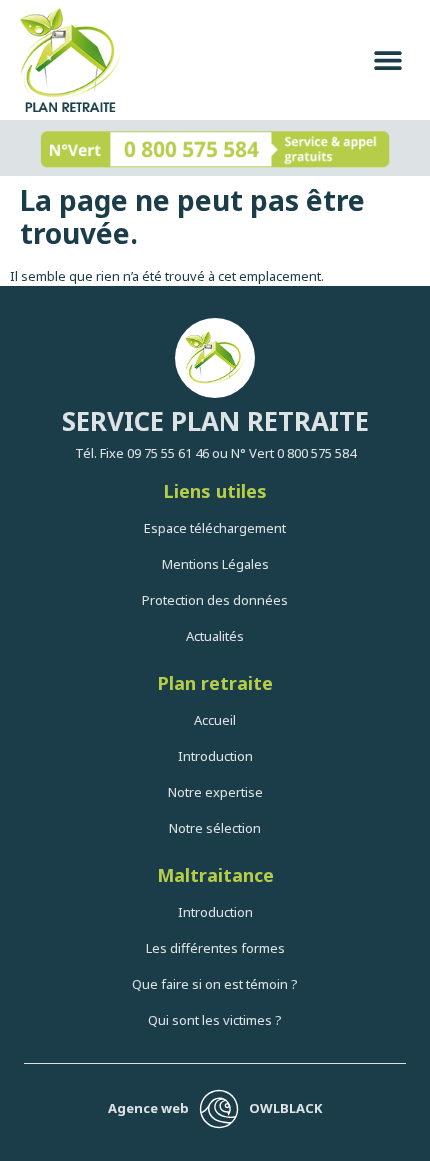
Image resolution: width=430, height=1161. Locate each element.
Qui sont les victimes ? (215, 1020)
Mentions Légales (215, 564)
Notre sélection (215, 828)
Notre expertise (215, 792)
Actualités (215, 636)
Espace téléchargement (215, 528)
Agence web (148, 1108)
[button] (387, 60)
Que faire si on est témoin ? (215, 984)
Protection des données (215, 600)
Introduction (215, 756)
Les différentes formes (215, 948)
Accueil (215, 720)
